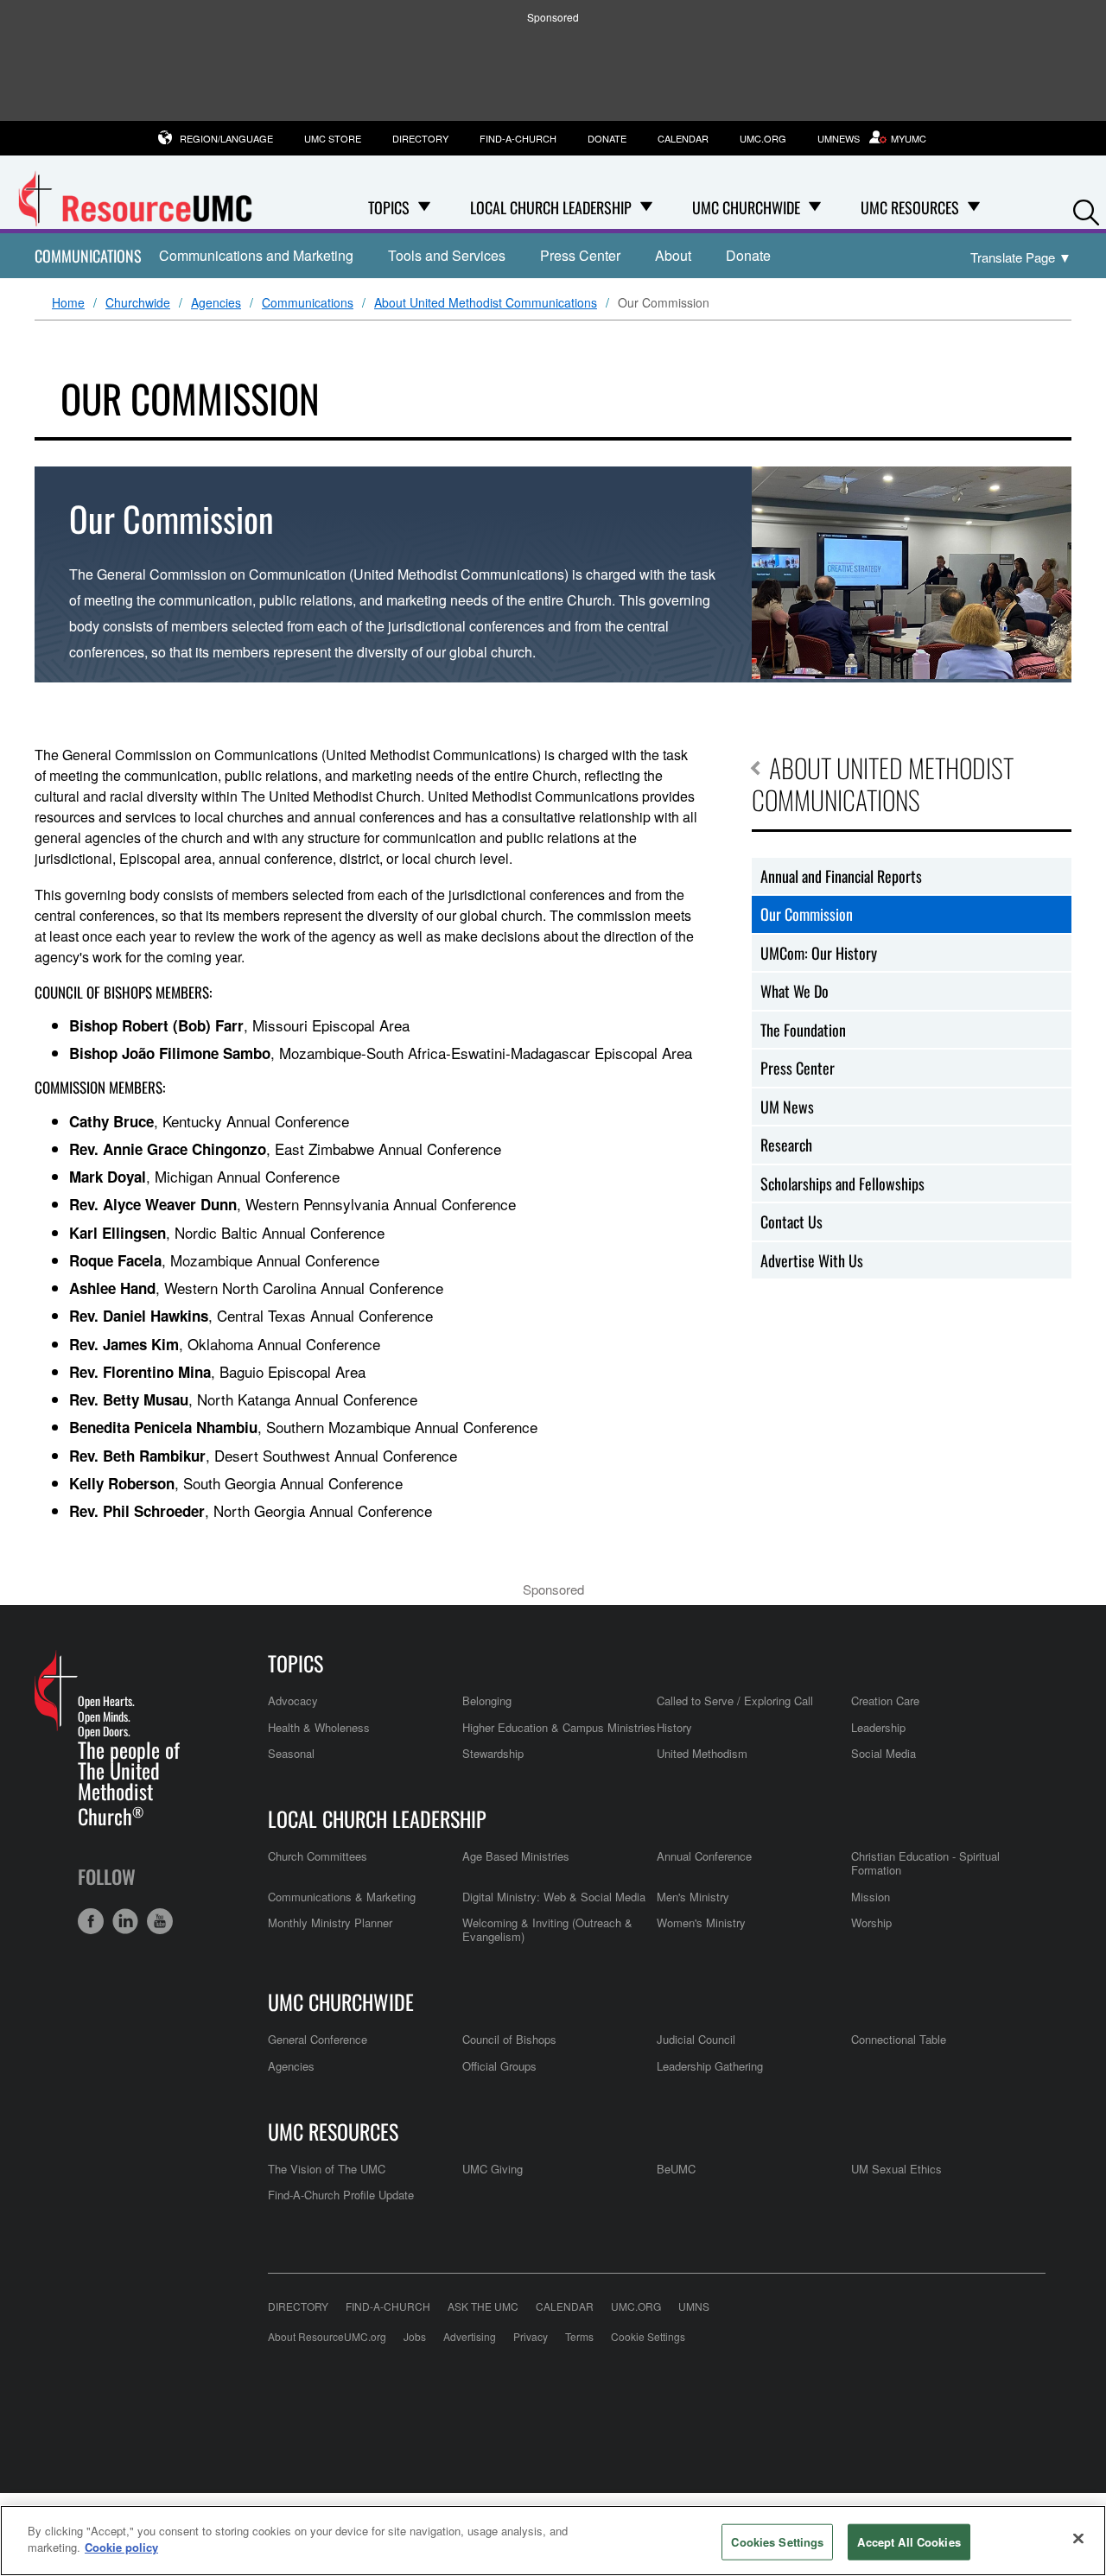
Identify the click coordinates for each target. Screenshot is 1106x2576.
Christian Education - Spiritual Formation (925, 1863)
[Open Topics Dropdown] (424, 207)
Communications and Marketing (256, 255)
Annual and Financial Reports (841, 876)
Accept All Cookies (909, 2542)
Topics (296, 1663)
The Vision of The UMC (327, 2169)
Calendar (683, 138)
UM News (787, 1107)
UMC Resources (333, 2131)
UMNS (694, 2306)
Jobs (415, 2336)
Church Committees (318, 1856)
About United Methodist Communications (486, 303)
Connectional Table (899, 2039)
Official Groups (499, 2066)
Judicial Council (696, 2039)
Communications (88, 256)
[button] (1086, 209)
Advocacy (293, 1700)
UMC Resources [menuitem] (910, 207)
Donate (607, 138)
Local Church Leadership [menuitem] (551, 207)
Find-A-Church (518, 138)
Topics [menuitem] (389, 207)
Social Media (884, 1753)
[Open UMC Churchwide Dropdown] (815, 207)
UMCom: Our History (819, 953)
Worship (871, 1922)
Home (68, 303)
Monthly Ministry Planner (330, 1922)
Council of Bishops (509, 2039)
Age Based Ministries (516, 1856)
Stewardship (493, 1753)
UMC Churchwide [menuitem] (746, 207)
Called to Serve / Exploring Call (735, 1700)
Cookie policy (121, 2547)
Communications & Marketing (342, 1897)
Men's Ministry (693, 1897)
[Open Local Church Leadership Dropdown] (646, 207)
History (674, 1727)
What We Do (795, 991)
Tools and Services (447, 255)
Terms (579, 2336)
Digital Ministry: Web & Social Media (554, 1897)
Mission (871, 1897)
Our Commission (807, 914)
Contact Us (791, 1221)
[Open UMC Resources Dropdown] (974, 207)
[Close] (1078, 2538)
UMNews (839, 138)
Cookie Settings (648, 2336)
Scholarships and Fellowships (842, 1183)
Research (786, 1145)
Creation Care (885, 1700)
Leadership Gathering (710, 2066)
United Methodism (702, 1753)
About (673, 255)
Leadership (878, 1727)
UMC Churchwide (341, 2002)
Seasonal (291, 1753)
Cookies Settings (777, 2542)
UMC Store (333, 138)
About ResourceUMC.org (327, 2336)
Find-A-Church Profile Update (341, 2195)
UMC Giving (493, 2169)
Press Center (580, 255)
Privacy (531, 2336)
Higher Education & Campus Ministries (559, 1727)
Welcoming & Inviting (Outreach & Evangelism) (547, 1929)
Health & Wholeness (319, 1727)
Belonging (487, 1700)
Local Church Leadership (377, 1818)
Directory (420, 138)
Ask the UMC (483, 2306)
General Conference (318, 2039)
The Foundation (803, 1030)
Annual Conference (704, 1856)
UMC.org (763, 138)
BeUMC (676, 2169)
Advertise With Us (812, 1260)
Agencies (216, 303)
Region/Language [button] (226, 138)
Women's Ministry (701, 1922)
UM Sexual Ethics (896, 2169)
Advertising (470, 2336)
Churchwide (138, 303)
